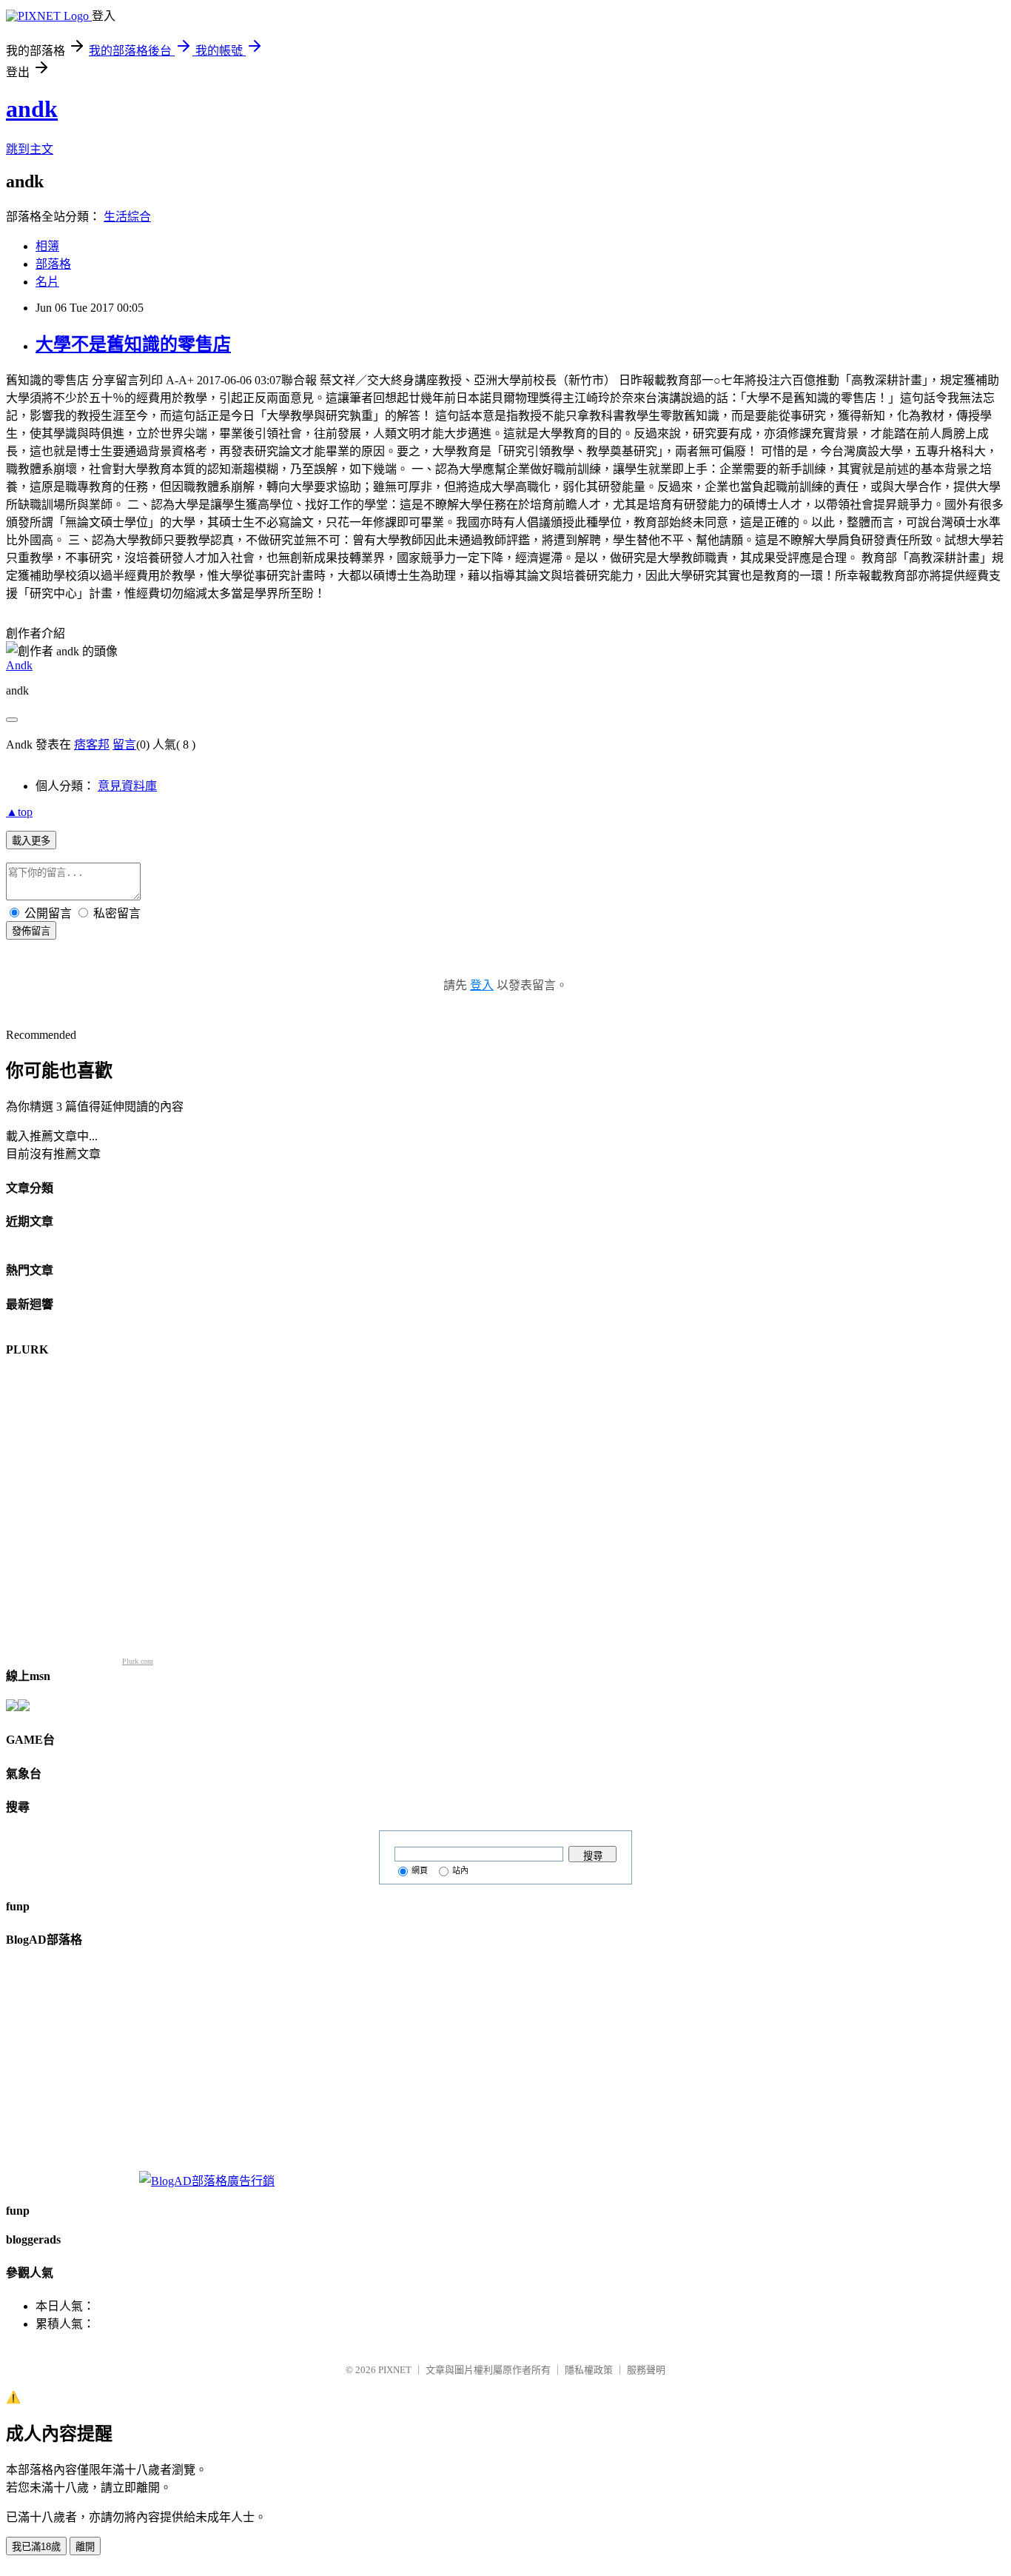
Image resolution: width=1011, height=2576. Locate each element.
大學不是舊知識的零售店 (133, 344)
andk (32, 109)
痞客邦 (92, 745)
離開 (85, 2547)
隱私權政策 (589, 2370)
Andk (19, 665)
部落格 (53, 264)
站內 (460, 1870)
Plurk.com (138, 1661)
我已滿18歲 (36, 2547)
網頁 (420, 1870)
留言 (124, 745)
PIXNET (395, 2370)
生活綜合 (127, 217)
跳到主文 (30, 149)
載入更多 (31, 841)
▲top (19, 812)
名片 (47, 282)
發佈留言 (31, 931)
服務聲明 (646, 2370)
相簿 (47, 246)
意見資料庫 (127, 786)
